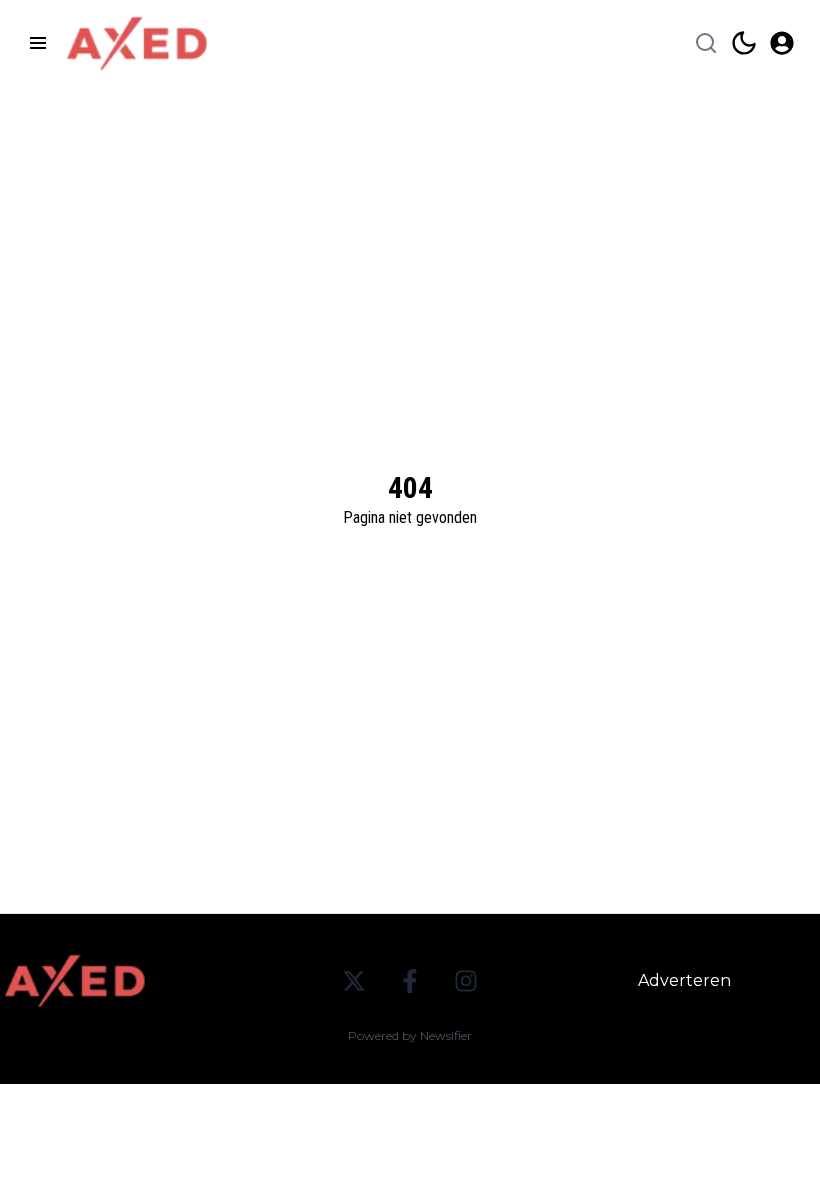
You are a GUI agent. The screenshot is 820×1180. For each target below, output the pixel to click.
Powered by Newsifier (410, 1035)
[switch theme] (744, 43)
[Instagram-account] (466, 981)
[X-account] (354, 981)
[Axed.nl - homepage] (137, 43)
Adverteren (684, 980)
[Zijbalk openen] (38, 43)
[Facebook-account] (410, 981)
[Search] (706, 43)
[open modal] (782, 43)
